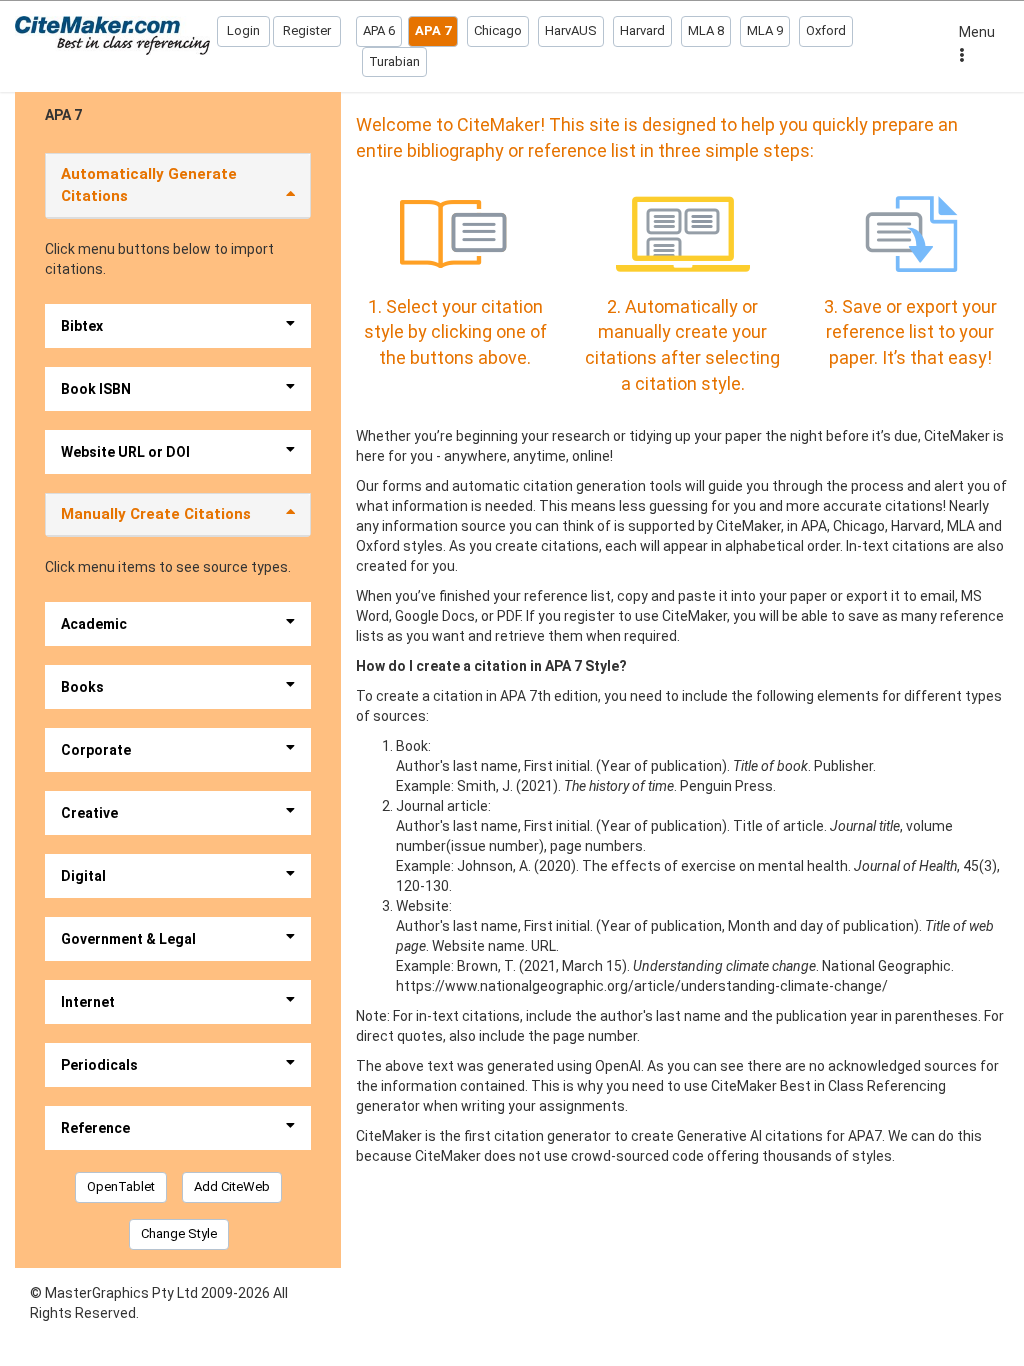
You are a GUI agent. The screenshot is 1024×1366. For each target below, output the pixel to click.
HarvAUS (571, 30)
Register (307, 30)
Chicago (498, 30)
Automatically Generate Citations (149, 184)
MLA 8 (706, 30)
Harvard (642, 30)
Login (243, 30)
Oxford (826, 30)
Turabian (394, 61)
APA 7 (433, 30)
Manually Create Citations (156, 514)
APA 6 (379, 30)
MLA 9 (765, 30)
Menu (977, 32)
